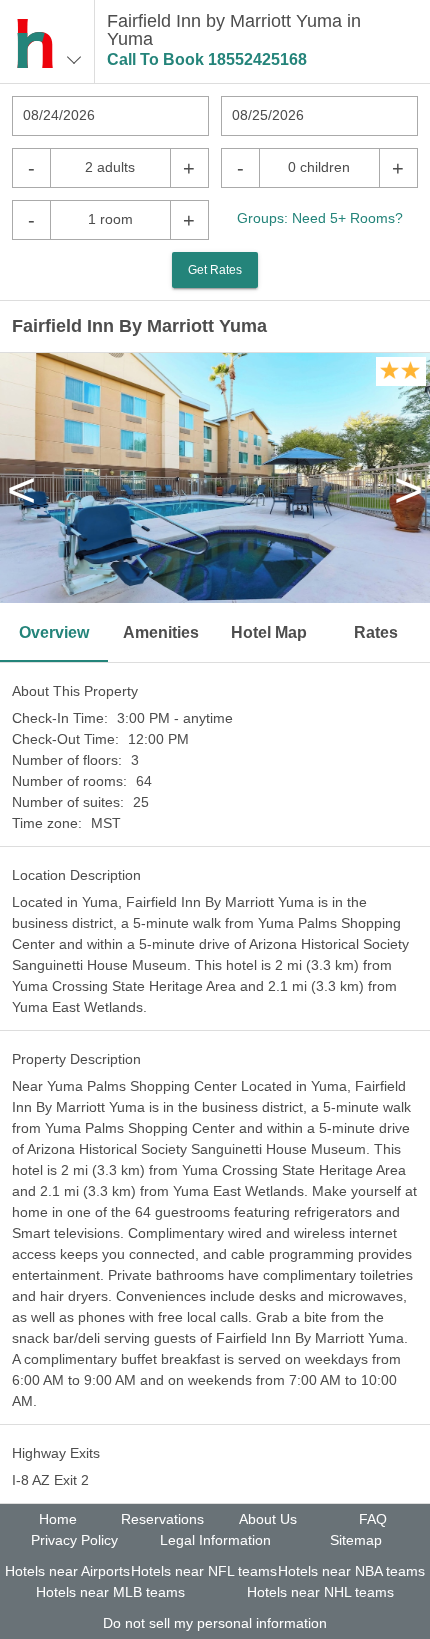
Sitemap (356, 1540)
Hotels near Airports (67, 1571)
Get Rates (215, 270)
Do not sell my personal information (215, 1623)
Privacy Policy (74, 1540)
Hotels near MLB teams (110, 1592)
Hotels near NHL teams (320, 1592)
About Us (268, 1519)
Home (58, 1519)
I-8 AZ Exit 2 (50, 1480)
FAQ (373, 1519)
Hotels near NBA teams (351, 1571)
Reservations (162, 1519)
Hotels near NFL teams (204, 1571)
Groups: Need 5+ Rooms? (320, 218)
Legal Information (215, 1540)
